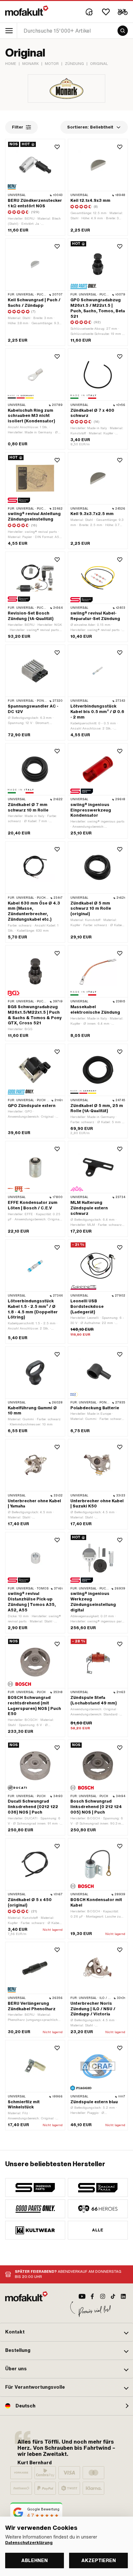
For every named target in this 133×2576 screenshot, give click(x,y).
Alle (98, 2230)
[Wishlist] (106, 12)
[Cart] (123, 12)
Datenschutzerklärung (29, 2543)
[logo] (27, 11)
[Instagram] (103, 2296)
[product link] (35, 292)
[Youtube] (82, 2296)
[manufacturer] (35, 2188)
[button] (66, 2332)
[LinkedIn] (123, 2296)
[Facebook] (92, 2296)
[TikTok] (113, 2296)
